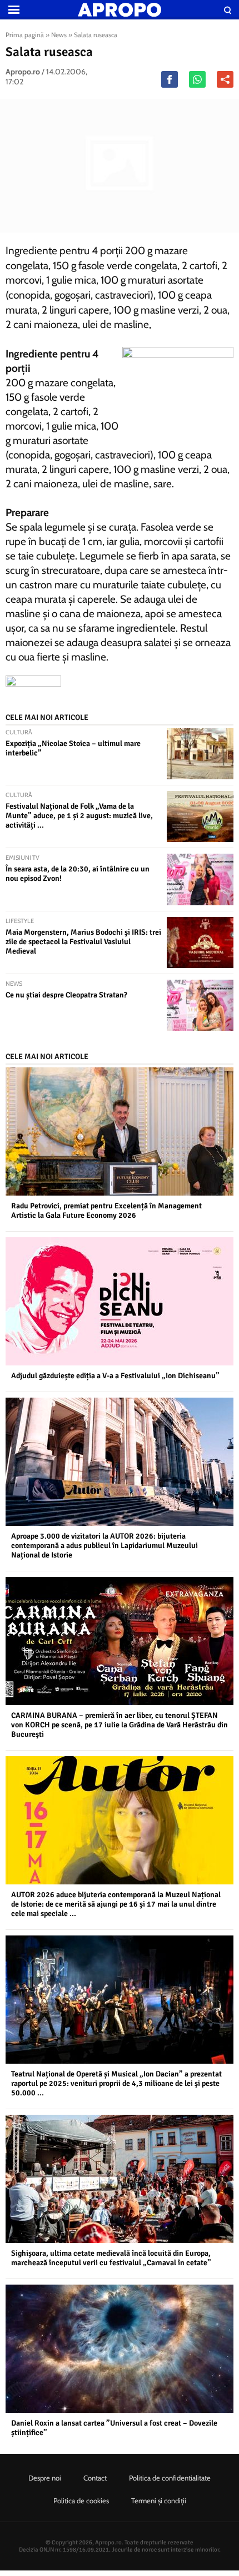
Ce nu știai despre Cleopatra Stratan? (66, 995)
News (59, 35)
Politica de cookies (81, 2501)
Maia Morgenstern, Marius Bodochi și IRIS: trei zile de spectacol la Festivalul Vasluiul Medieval (83, 942)
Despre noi (45, 2478)
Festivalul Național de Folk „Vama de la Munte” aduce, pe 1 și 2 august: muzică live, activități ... (79, 816)
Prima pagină (25, 35)
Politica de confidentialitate (170, 2478)
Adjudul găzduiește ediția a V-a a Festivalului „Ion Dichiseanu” (115, 1376)
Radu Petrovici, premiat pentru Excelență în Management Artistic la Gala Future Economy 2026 (106, 1211)
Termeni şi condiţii (159, 2501)
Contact (95, 2478)
